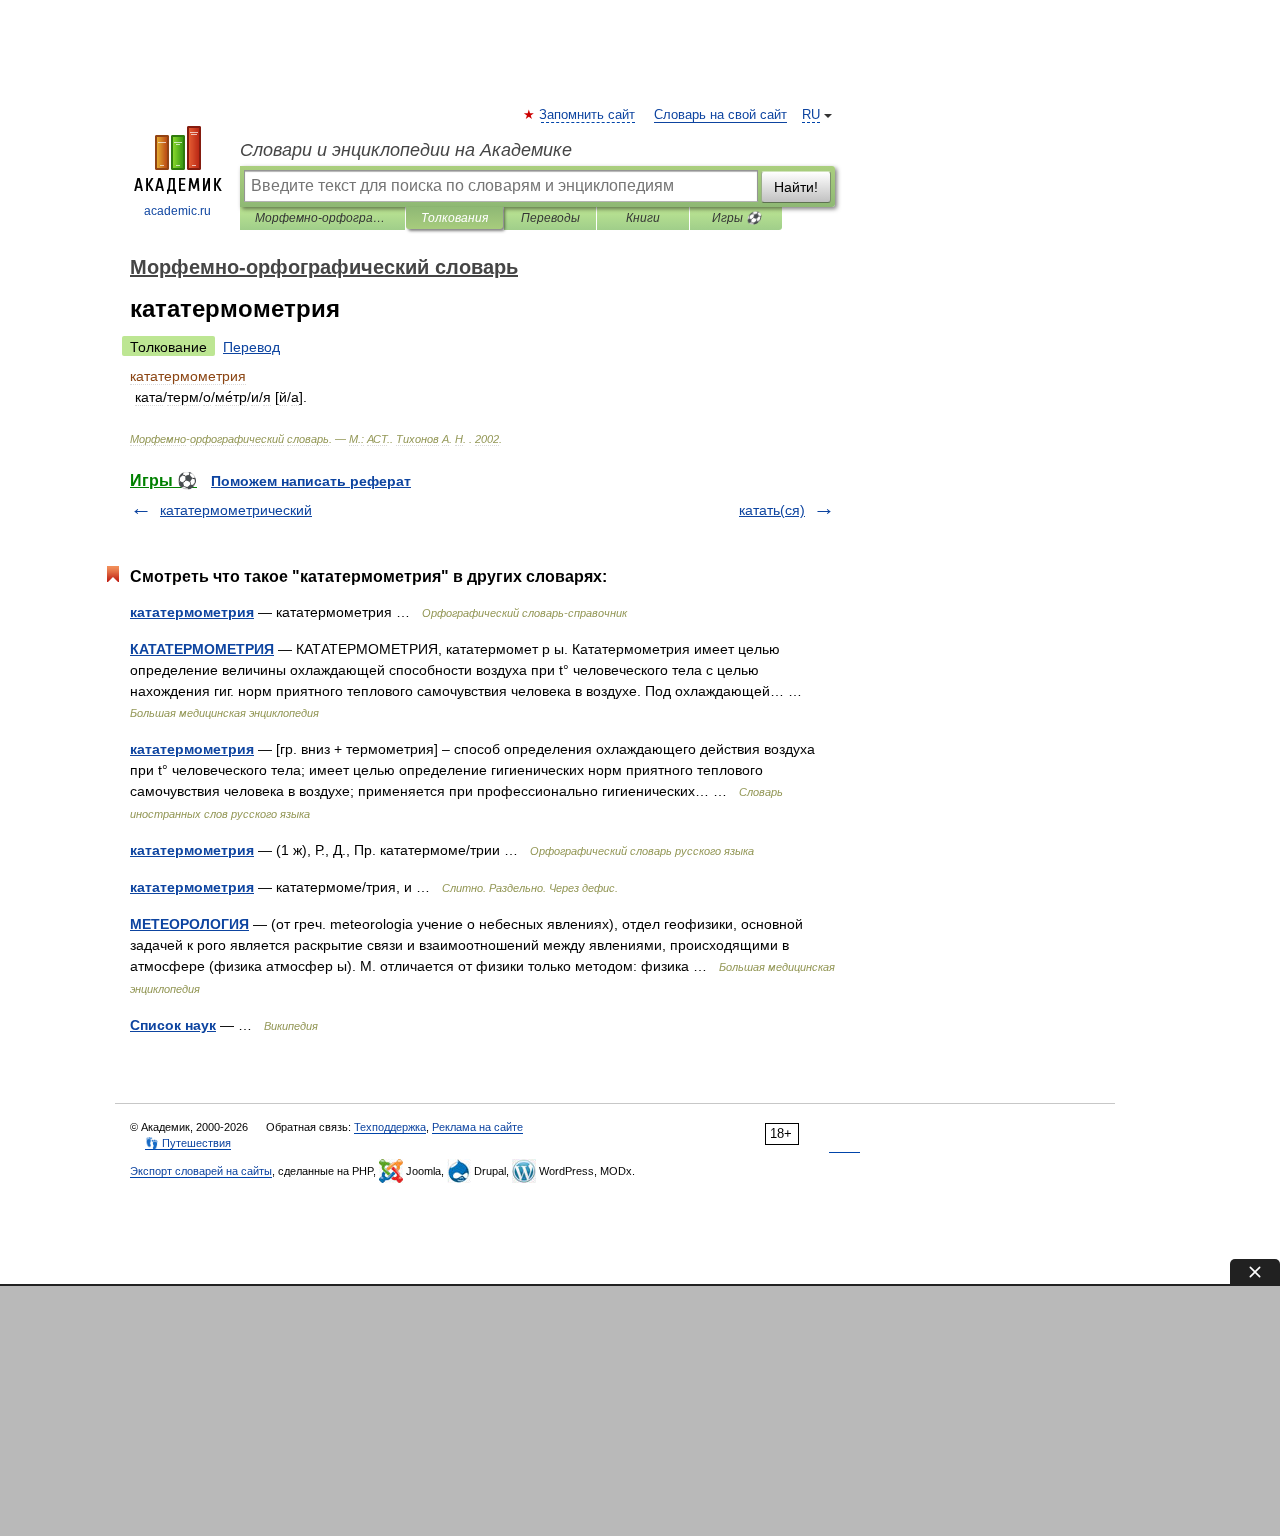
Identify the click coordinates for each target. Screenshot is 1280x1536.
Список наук (173, 1025)
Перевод (251, 347)
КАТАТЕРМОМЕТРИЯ (202, 649)
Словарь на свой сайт (720, 115)
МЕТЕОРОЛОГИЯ (189, 924)
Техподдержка (390, 1127)
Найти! (796, 187)
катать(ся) (772, 510)
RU (811, 115)
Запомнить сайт (588, 115)
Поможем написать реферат (311, 481)
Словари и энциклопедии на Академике (406, 150)
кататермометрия (192, 612)
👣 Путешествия (188, 1143)
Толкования (454, 218)
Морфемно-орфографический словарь (322, 218)
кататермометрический (236, 510)
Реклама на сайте (477, 1127)
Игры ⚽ (736, 218)
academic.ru (177, 211)
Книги (643, 218)
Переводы (550, 218)
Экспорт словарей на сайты (201, 1171)
